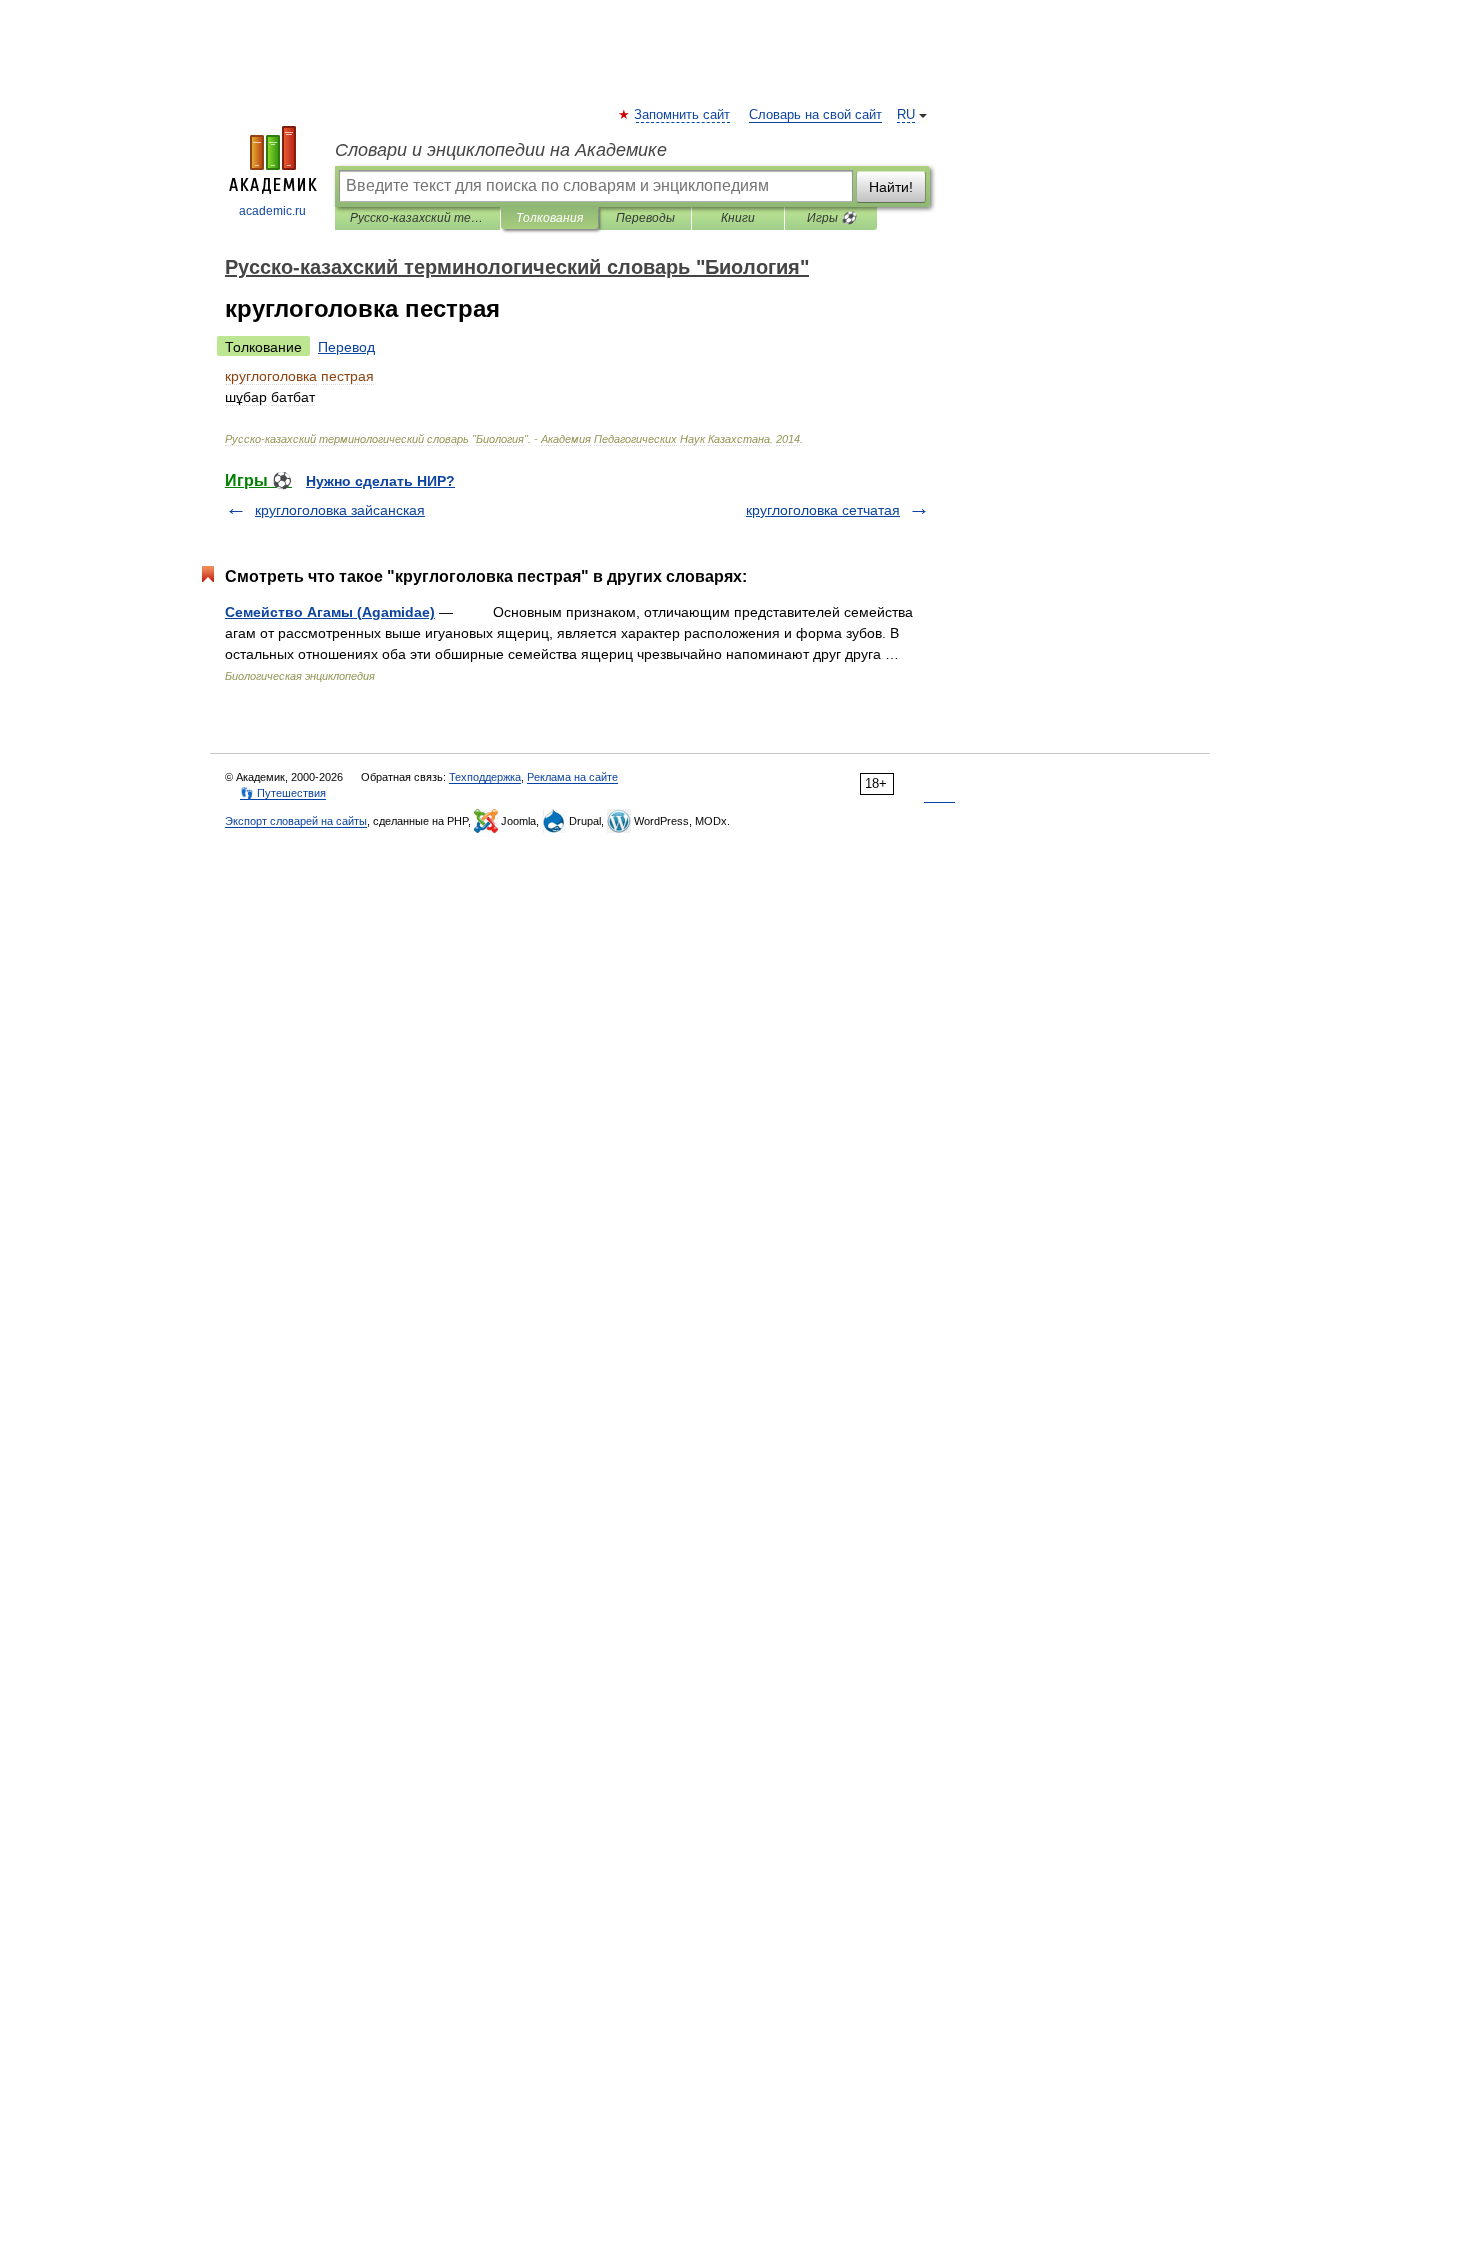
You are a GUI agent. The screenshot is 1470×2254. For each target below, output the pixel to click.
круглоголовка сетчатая (823, 510)
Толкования (549, 218)
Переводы (645, 218)
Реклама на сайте (572, 777)
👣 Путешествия (283, 793)
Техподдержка (485, 777)
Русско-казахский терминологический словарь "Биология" (417, 218)
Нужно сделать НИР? (380, 481)
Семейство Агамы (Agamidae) (330, 612)
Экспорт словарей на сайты (296, 821)
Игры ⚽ (831, 218)
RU (906, 115)
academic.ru (272, 211)
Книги (738, 218)
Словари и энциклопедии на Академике (501, 150)
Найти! (891, 187)
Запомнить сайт (683, 115)
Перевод (346, 347)
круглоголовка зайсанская (340, 510)
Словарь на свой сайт (815, 115)
